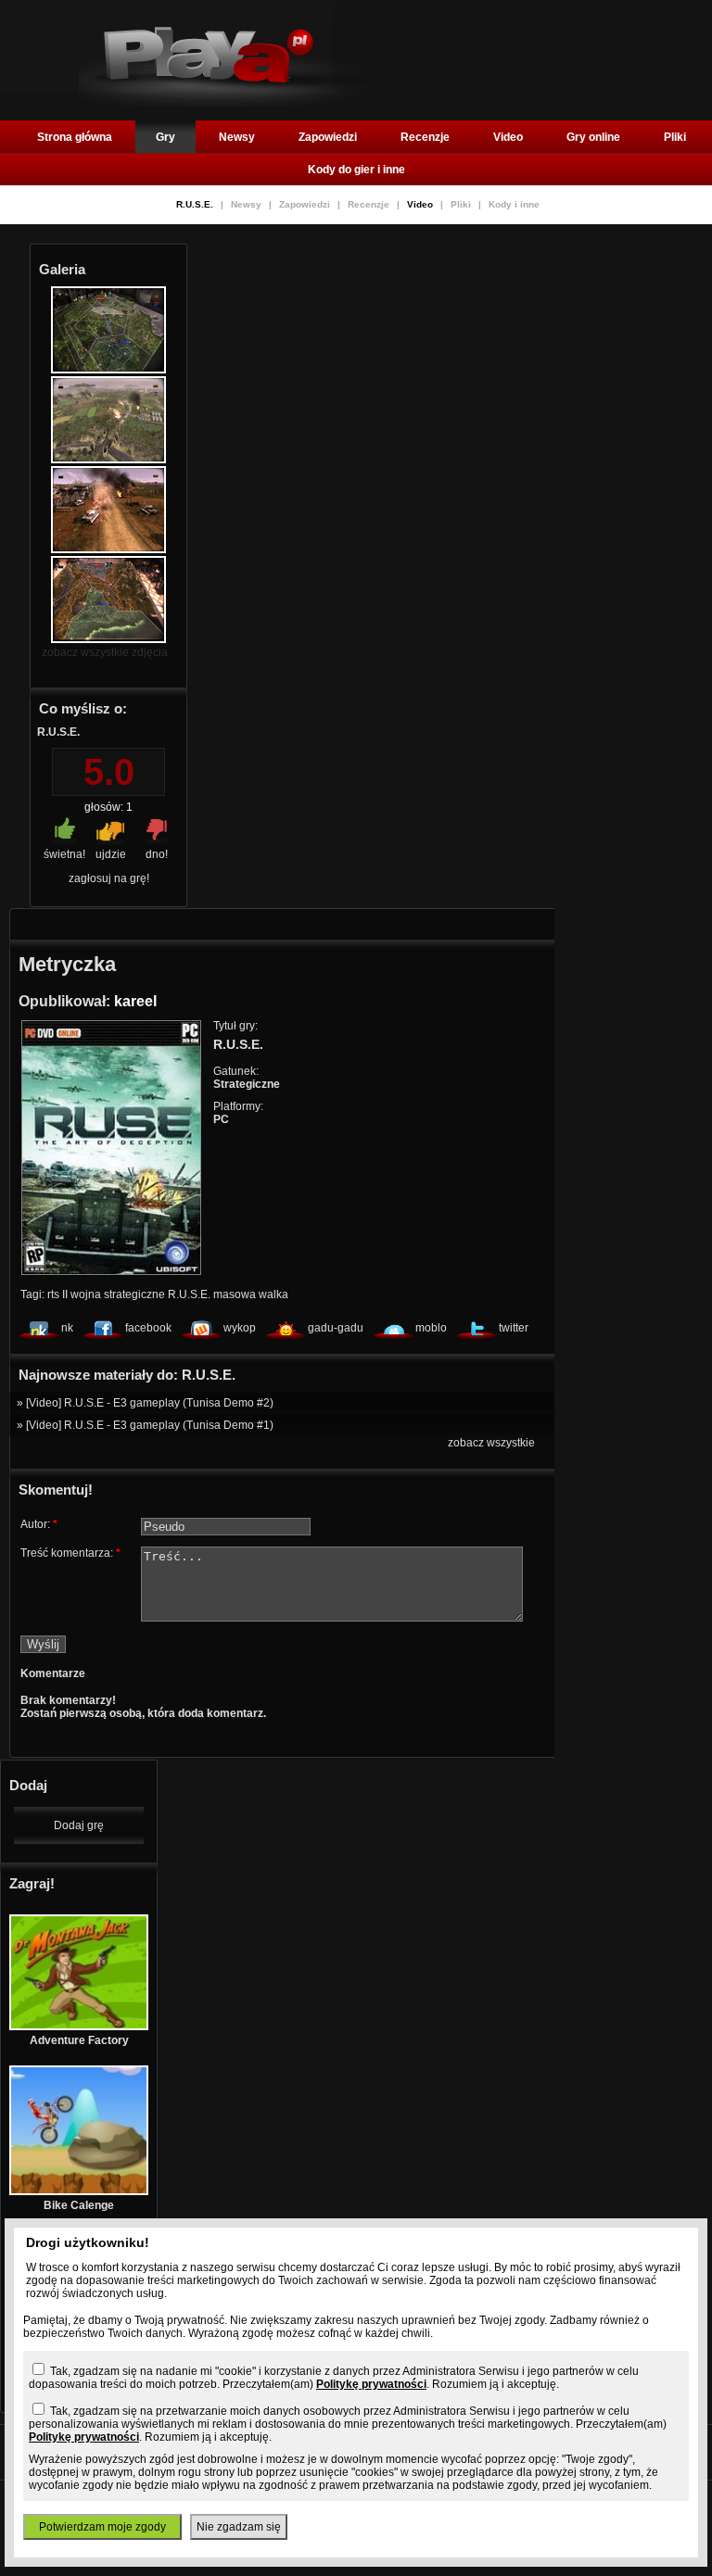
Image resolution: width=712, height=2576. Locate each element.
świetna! (64, 854)
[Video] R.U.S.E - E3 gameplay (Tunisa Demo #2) (150, 1403)
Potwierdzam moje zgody (102, 2527)
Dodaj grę (79, 1825)
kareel (135, 1001)
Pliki (675, 137)
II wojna (82, 1294)
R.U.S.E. (196, 204)
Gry (165, 137)
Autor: (39, 1524)
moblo (431, 1328)
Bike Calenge (79, 2205)
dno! (157, 854)
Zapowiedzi (328, 137)
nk (67, 1328)
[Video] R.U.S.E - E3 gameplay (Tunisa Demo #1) (150, 1425)
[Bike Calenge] (79, 2191)
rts (53, 1294)
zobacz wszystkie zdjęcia (105, 652)
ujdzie (111, 854)
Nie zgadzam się (239, 2527)
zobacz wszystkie (491, 1443)
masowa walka (251, 1294)
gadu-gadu (336, 1328)
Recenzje (425, 137)
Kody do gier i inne (356, 170)
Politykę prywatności (371, 2384)
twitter (514, 1328)
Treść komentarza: (70, 1553)
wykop (240, 1328)
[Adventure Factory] (79, 2027)
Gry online (593, 137)
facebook (148, 1328)
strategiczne (134, 1294)
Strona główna (75, 137)
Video (508, 137)
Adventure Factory (79, 2040)
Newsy (237, 137)
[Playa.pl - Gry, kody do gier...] (225, 103)
